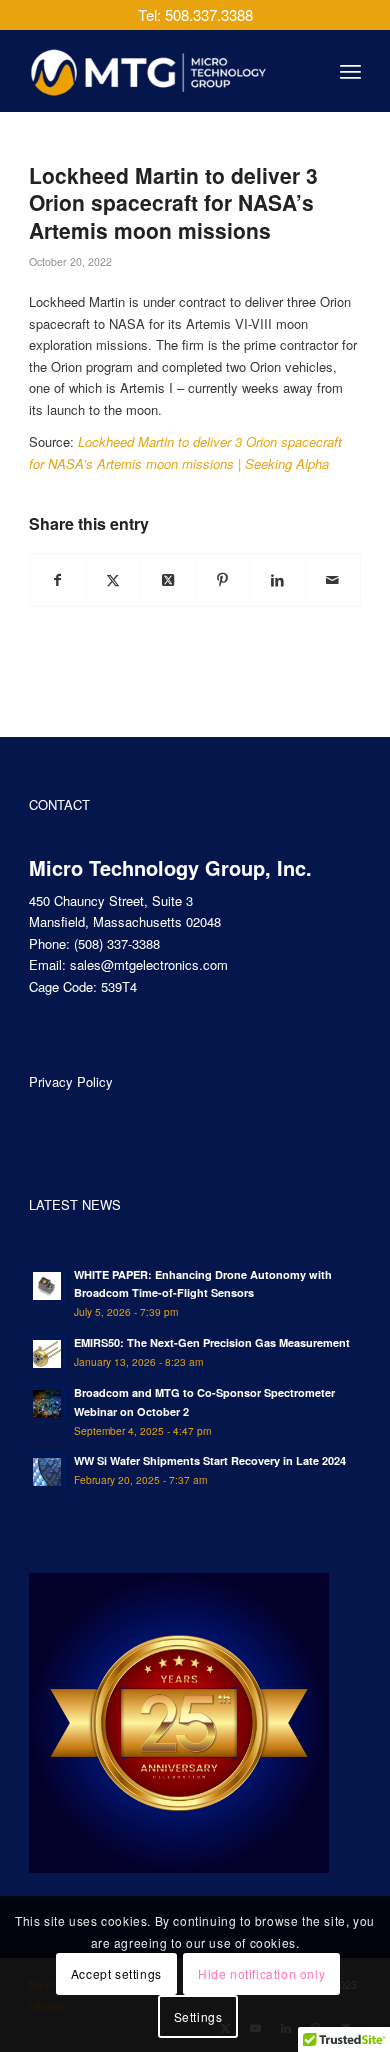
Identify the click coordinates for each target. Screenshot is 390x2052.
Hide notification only (261, 1973)
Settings (198, 2016)
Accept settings (116, 1973)
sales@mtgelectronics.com (149, 964)
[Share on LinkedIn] (278, 580)
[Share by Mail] (333, 580)
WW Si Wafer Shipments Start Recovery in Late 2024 (210, 1460)
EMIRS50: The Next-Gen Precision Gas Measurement (212, 1342)
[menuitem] (350, 71)
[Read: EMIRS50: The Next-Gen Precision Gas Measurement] (47, 1354)
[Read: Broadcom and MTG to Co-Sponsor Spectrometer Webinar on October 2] (47, 1404)
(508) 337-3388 (117, 943)
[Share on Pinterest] (223, 580)
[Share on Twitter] (113, 580)
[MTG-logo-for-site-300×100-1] (161, 71)
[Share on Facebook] (57, 580)
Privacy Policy (71, 1081)
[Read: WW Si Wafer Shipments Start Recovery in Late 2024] (47, 1472)
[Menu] (350, 71)
